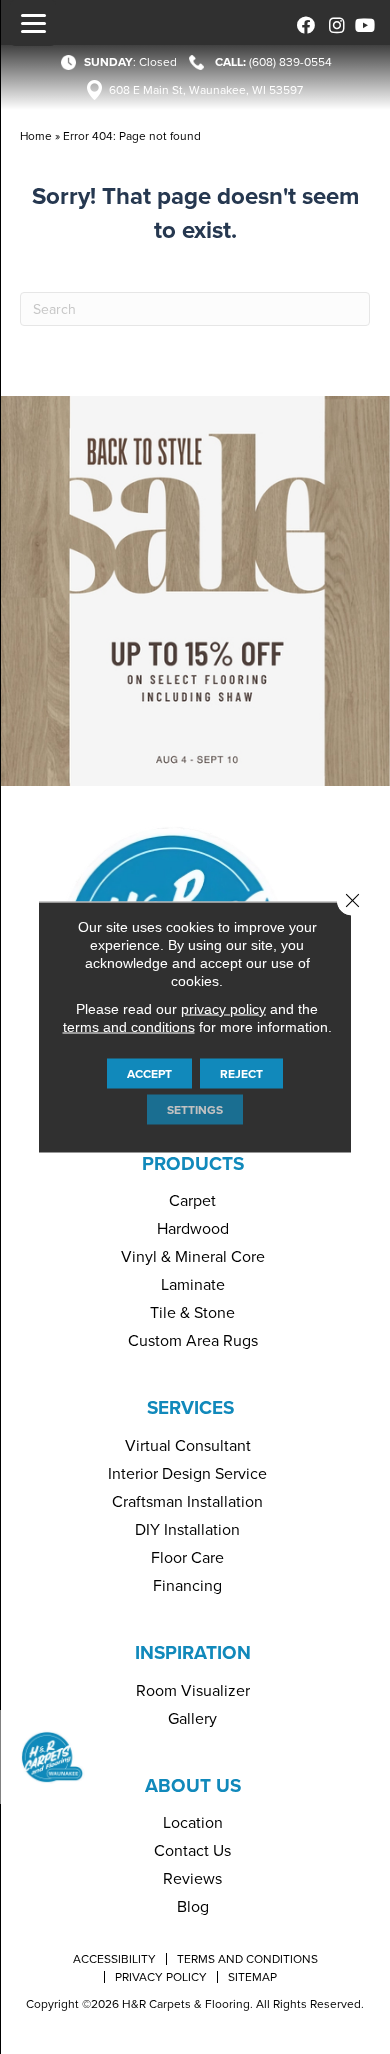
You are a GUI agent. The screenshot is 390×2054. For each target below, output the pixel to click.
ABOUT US (193, 1785)
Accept (149, 1074)
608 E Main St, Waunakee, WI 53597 (206, 90)
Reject (241, 1074)
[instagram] (332, 22)
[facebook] (302, 22)
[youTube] (362, 22)
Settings (195, 1110)
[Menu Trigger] (33, 23)
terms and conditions (129, 1027)
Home (36, 136)
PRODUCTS (193, 1163)
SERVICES (190, 1407)
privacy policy (223, 1009)
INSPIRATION (193, 1652)
